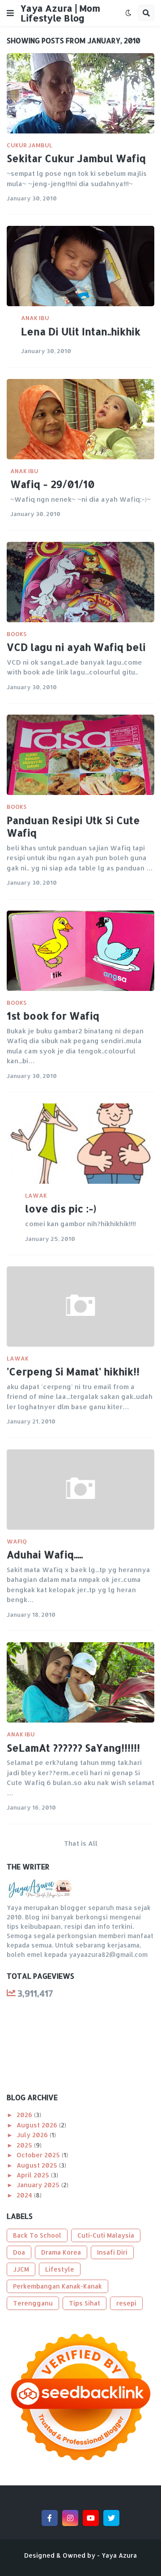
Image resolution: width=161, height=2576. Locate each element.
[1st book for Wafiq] (80, 951)
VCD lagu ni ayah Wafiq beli (76, 647)
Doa (19, 2252)
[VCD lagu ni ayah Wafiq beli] (80, 582)
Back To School (37, 2235)
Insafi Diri (112, 2252)
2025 (25, 2145)
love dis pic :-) (61, 1208)
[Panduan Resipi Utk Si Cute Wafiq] (80, 755)
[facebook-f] (50, 2518)
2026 (25, 2115)
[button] (10, 13)
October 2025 (39, 2155)
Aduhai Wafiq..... (45, 1554)
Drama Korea (61, 2252)
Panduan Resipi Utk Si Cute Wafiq (73, 826)
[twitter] (111, 2518)
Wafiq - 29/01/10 (53, 484)
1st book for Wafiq (53, 1015)
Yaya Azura (119, 2555)
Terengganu (33, 2303)
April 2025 (34, 2175)
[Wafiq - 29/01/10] (80, 419)
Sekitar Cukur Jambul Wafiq (76, 158)
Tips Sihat (85, 2303)
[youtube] (91, 2518)
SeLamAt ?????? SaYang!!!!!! (73, 1748)
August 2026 (38, 2125)
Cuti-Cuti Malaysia (106, 2235)
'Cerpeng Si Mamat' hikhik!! (73, 1371)
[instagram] (70, 2518)
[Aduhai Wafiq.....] (80, 1490)
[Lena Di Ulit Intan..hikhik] (80, 266)
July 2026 (33, 2135)
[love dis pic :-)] (80, 1144)
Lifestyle (60, 2269)
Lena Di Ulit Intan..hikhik (81, 331)
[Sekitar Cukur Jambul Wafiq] (80, 93)
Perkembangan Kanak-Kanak (57, 2286)
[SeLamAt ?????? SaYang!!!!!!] (80, 1682)
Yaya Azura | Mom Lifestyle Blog (60, 13)
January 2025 (39, 2185)
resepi (126, 2303)
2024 (25, 2195)
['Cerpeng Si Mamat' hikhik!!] (80, 1307)
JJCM (21, 2269)
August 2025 (38, 2165)
